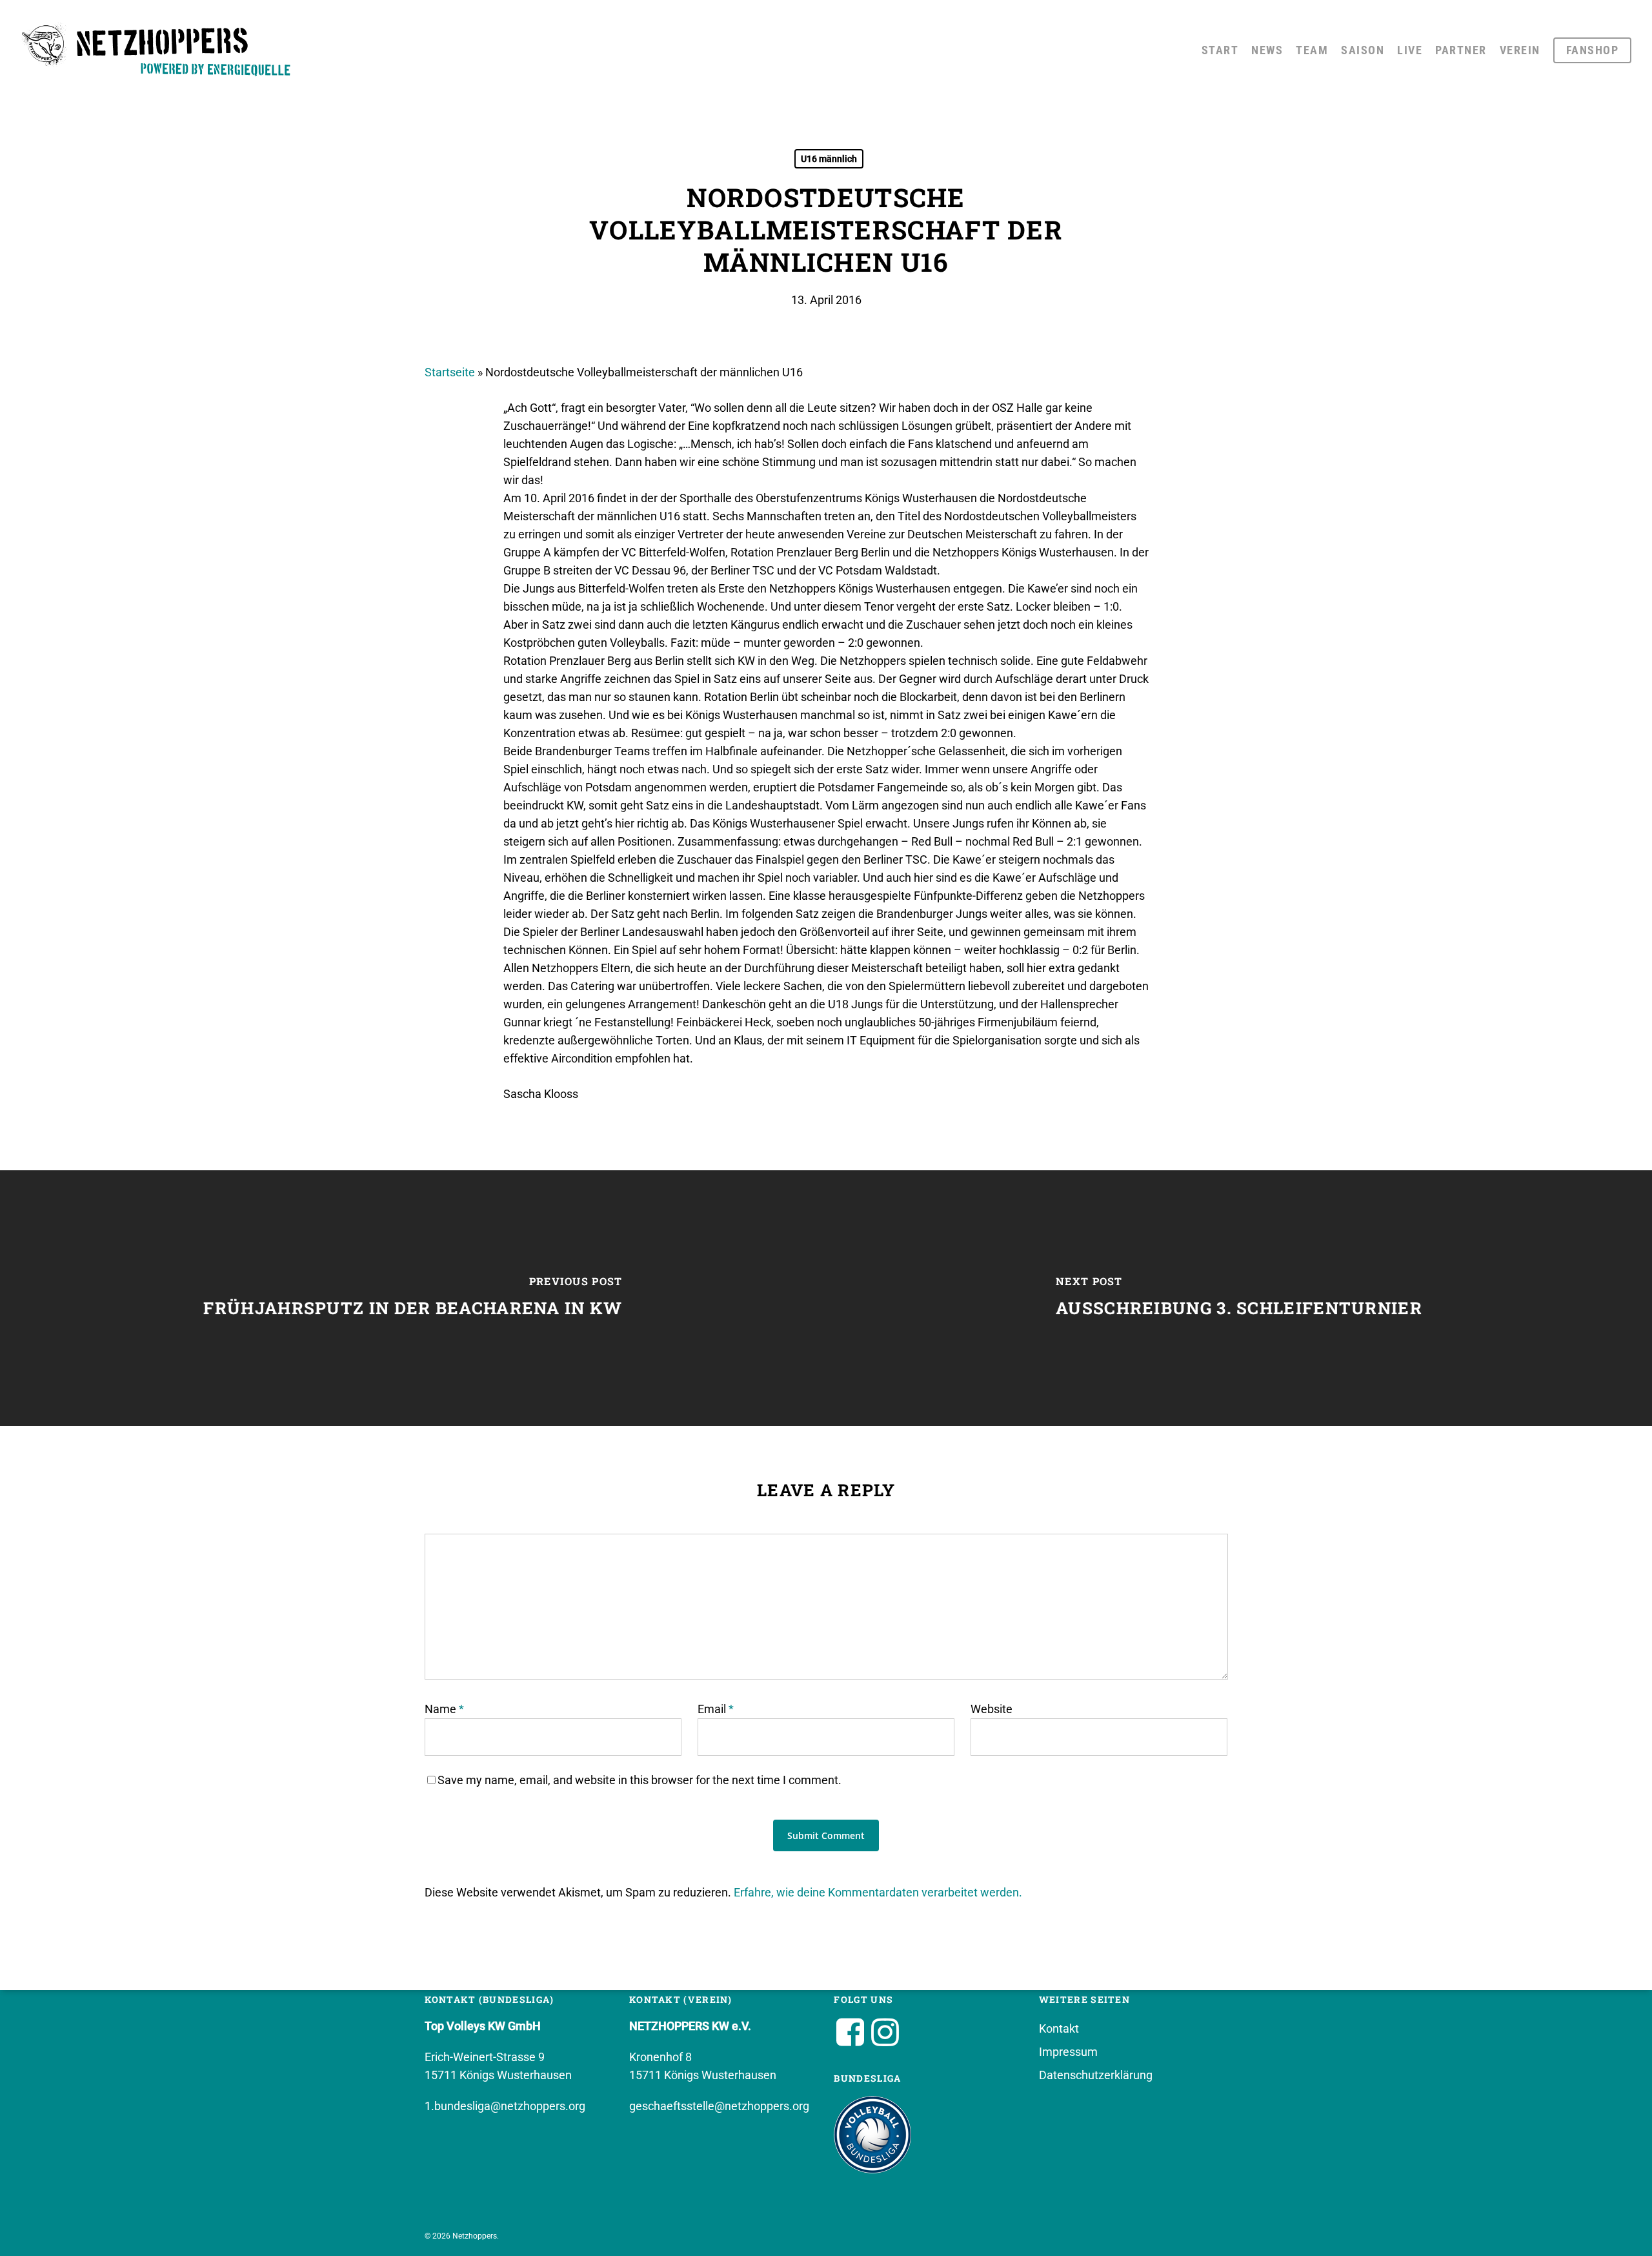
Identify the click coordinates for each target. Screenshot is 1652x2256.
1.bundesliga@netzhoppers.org (505, 2106)
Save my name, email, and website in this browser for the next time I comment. (640, 1780)
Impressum (1068, 2052)
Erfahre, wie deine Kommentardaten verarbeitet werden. (878, 1892)
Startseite (450, 372)
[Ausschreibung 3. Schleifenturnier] (1239, 1298)
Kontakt (1059, 2028)
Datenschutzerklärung (1096, 2075)
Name (444, 1709)
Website (992, 1709)
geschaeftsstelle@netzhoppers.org (719, 2106)
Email (716, 1709)
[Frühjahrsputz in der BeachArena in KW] (413, 1298)
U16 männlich (829, 159)
